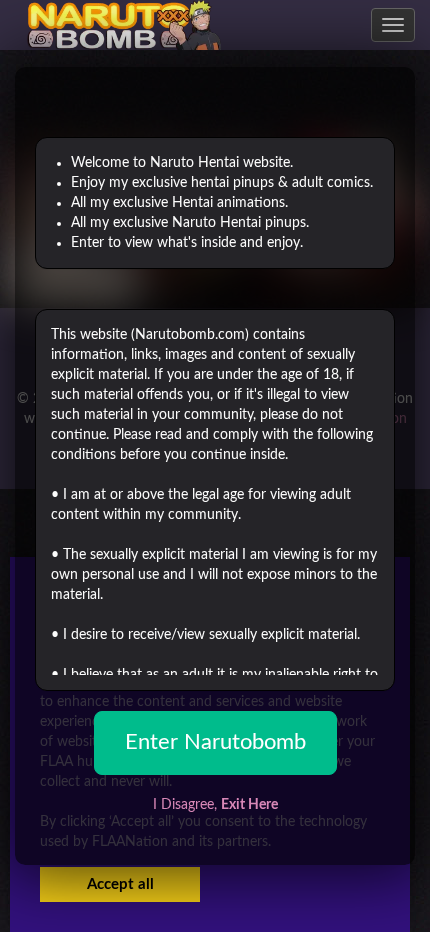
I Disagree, (215, 805)
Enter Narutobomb (215, 742)
